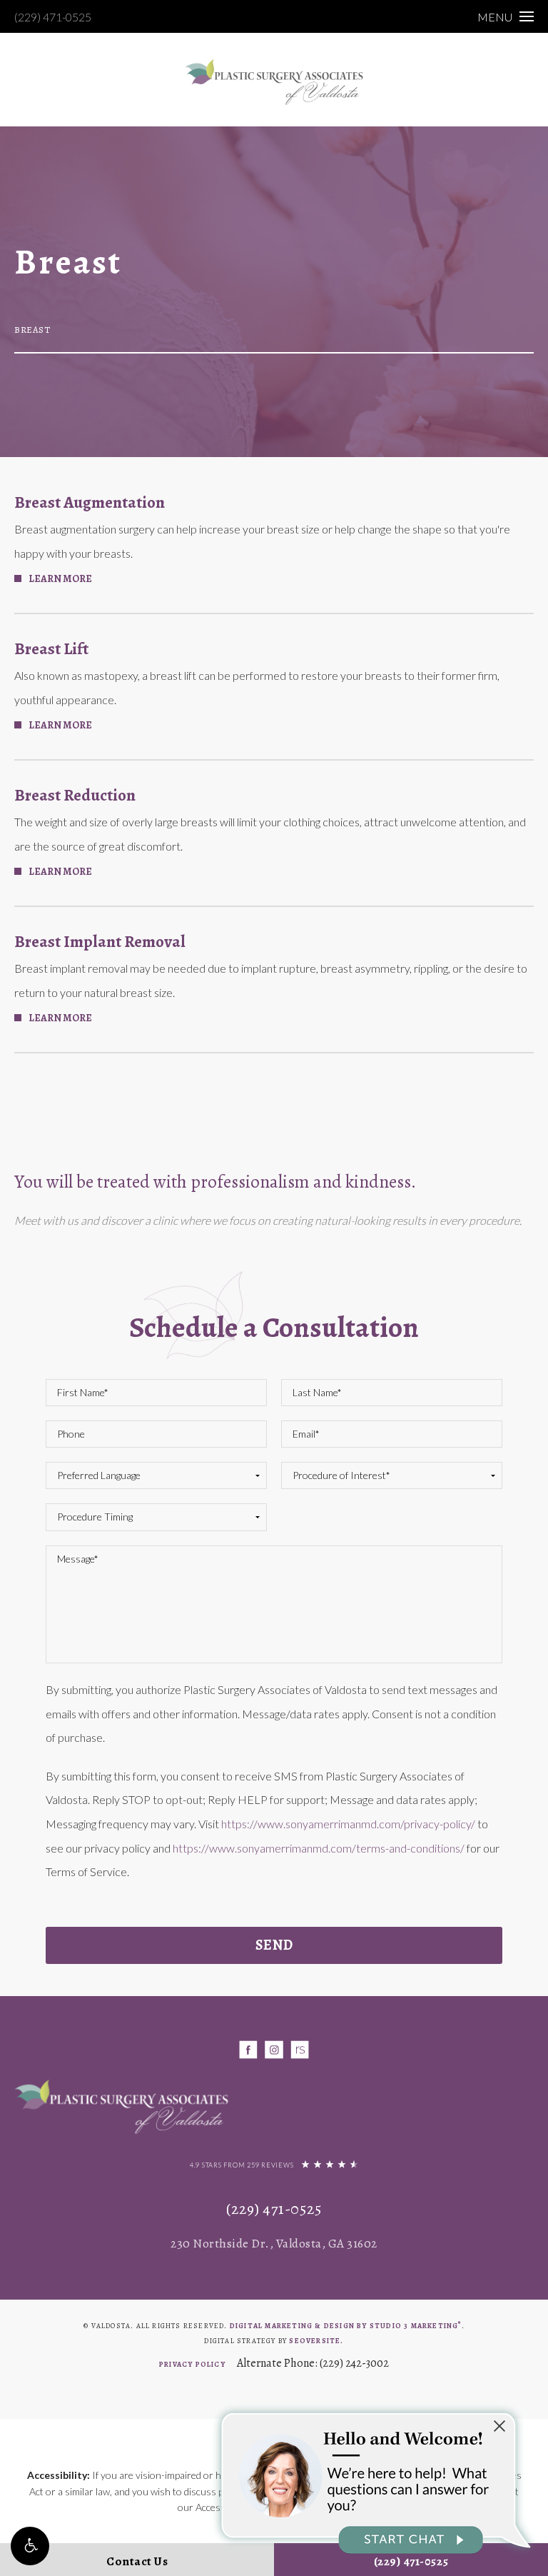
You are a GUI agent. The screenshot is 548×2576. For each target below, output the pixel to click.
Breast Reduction (75, 795)
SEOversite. (316, 2341)
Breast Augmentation (90, 502)
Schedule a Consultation (274, 1327)
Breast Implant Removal (100, 942)
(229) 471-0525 (53, 17)
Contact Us (137, 2561)
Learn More (60, 579)
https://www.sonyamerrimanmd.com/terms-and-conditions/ (319, 1848)
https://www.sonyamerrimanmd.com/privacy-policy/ (348, 1824)
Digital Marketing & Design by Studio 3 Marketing (346, 2326)
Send (274, 1945)
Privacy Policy (192, 2364)
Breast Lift (51, 649)
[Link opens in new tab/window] (249, 2050)
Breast (32, 330)
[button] (30, 2546)
